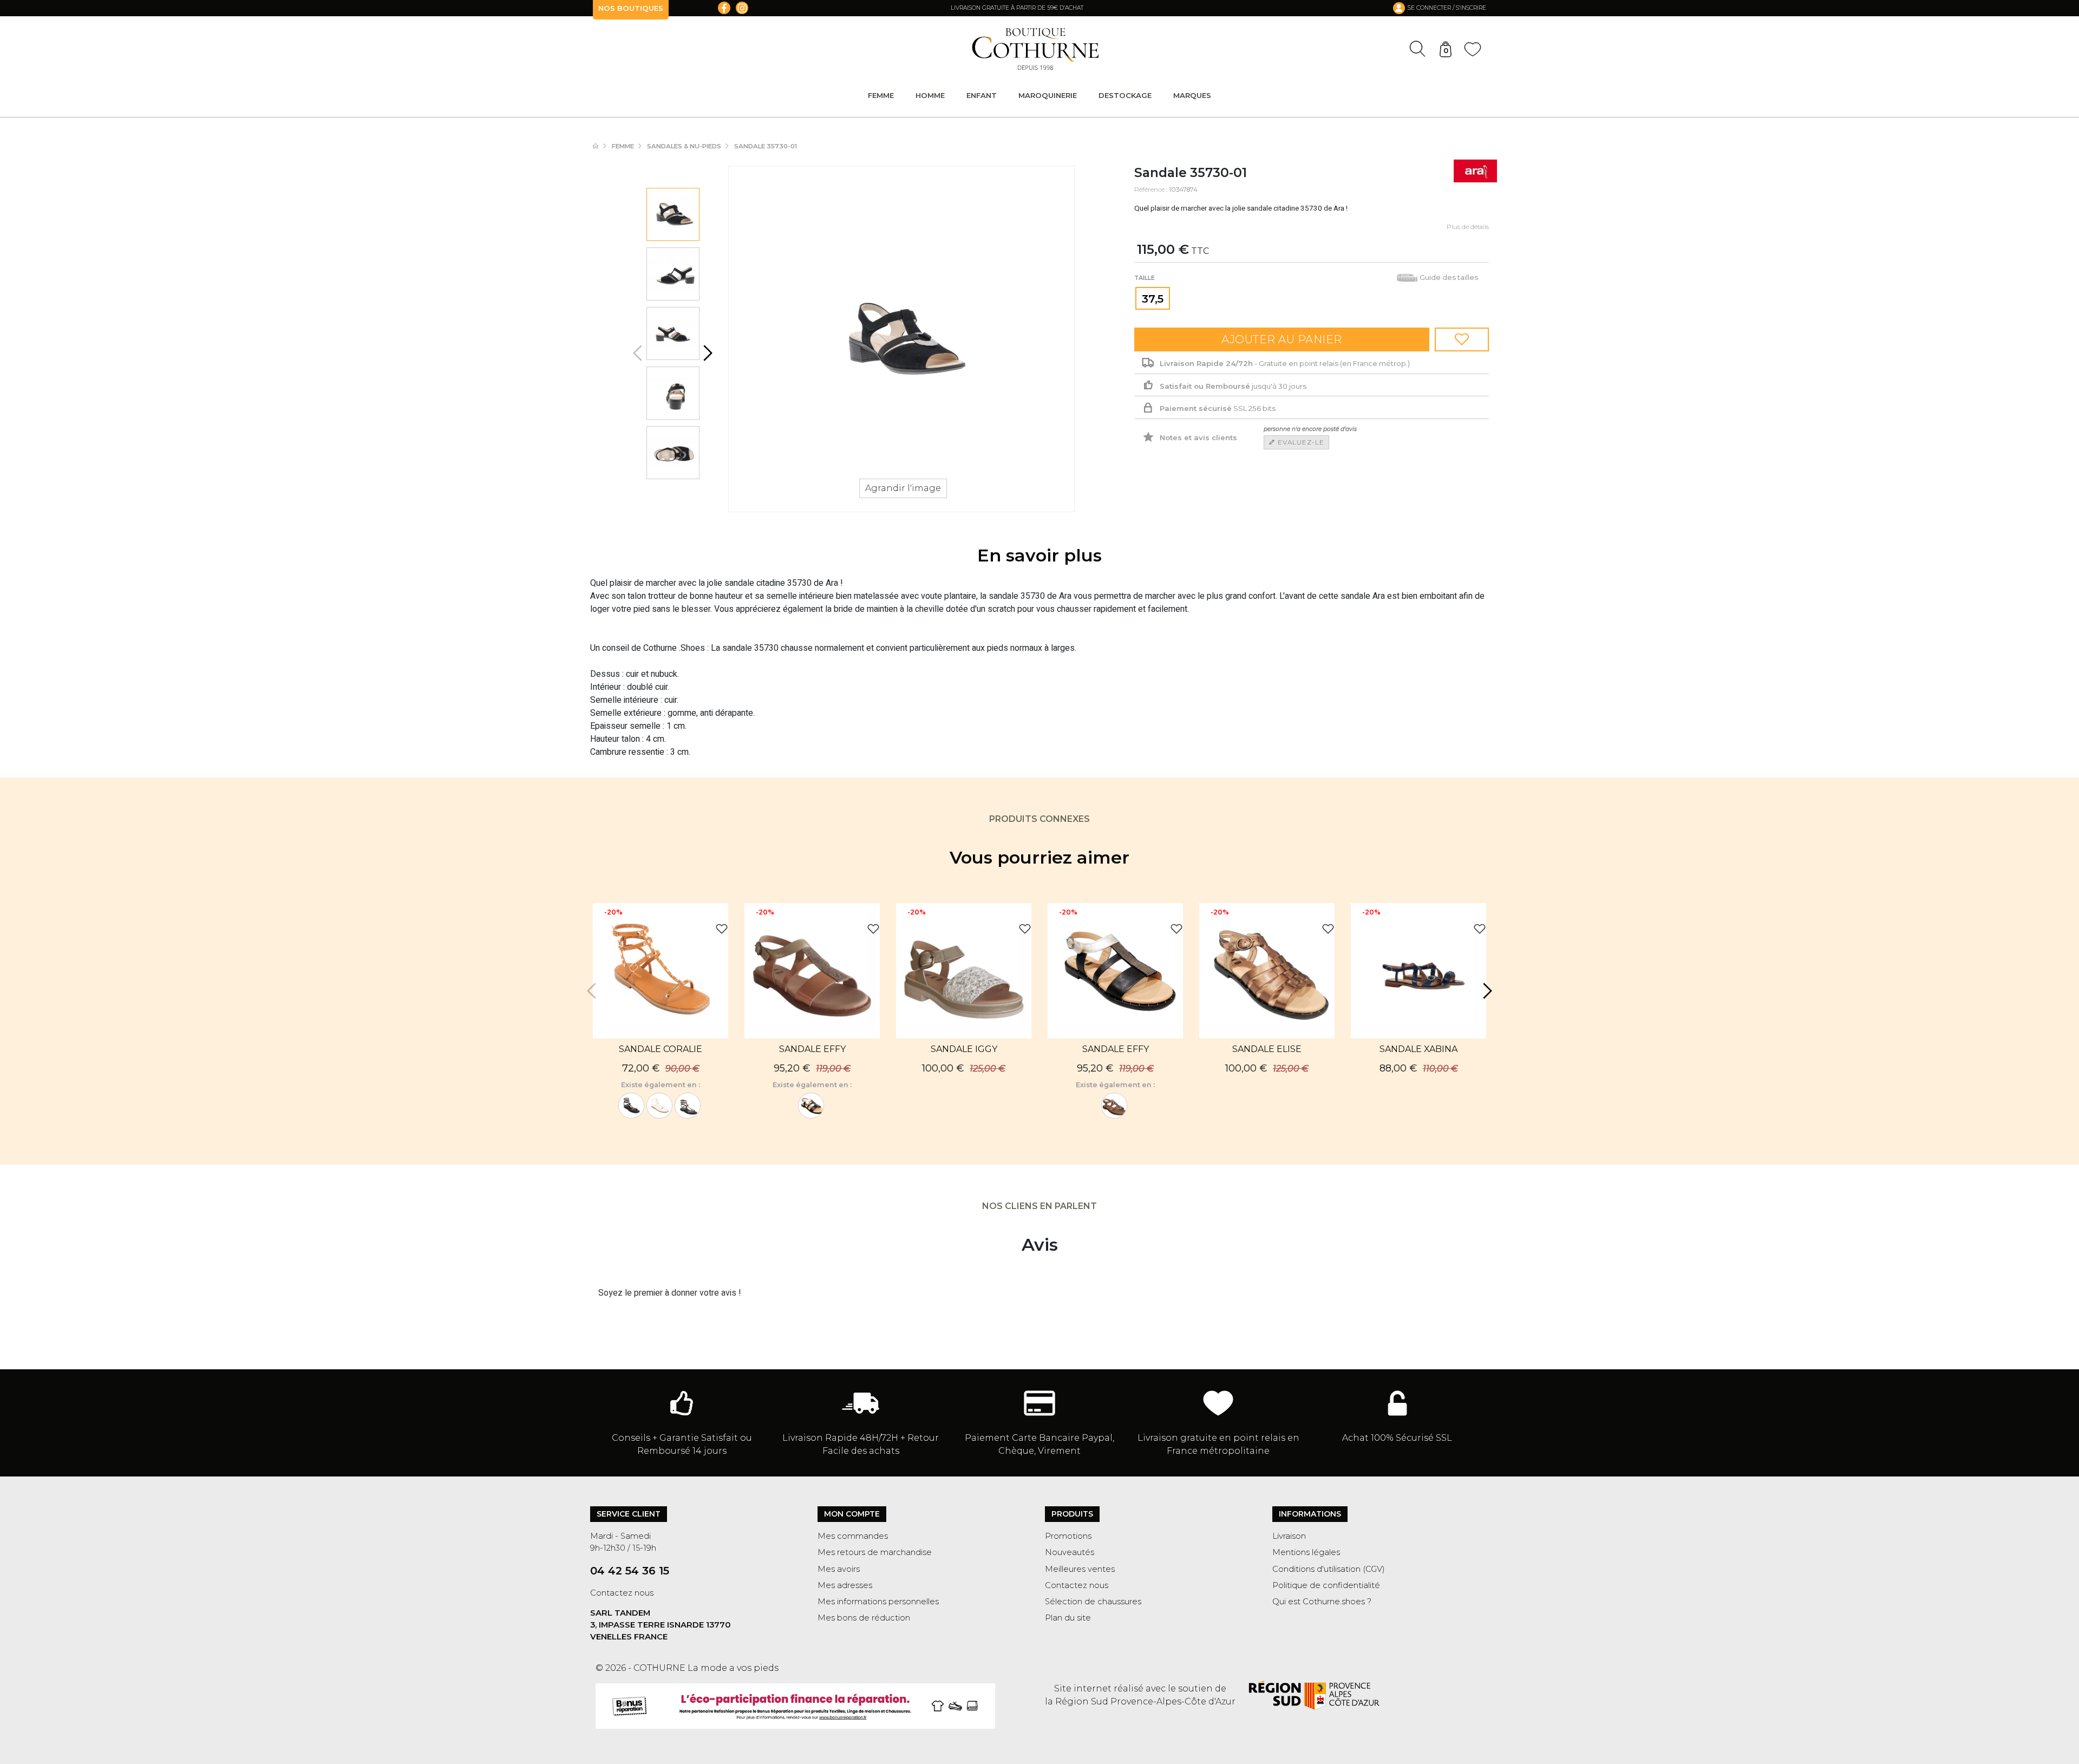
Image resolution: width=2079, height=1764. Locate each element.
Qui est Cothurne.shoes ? (1322, 1602)
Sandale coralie (661, 1049)
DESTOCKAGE (1125, 95)
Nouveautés (1070, 1552)
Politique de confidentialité (1326, 1585)
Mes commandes (853, 1536)
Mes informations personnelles (878, 1602)
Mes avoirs (839, 1569)
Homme (930, 95)
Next (707, 353)
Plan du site (1068, 1618)
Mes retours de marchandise (875, 1552)
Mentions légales (1306, 1552)
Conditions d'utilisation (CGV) (1329, 1569)
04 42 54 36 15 (630, 1571)
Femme (881, 95)
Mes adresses (845, 1585)
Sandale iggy (964, 1049)
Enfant (982, 95)
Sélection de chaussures (1093, 1602)
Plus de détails (1468, 227)
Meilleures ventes (1080, 1569)
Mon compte (852, 1514)
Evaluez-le (1300, 442)
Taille (1145, 278)
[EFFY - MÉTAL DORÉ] (1114, 1106)
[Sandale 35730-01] (673, 214)
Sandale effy (812, 1049)
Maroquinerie (1048, 95)
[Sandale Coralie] (631, 1106)
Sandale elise (1267, 1049)
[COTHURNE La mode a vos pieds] (1035, 49)
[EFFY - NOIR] (811, 1106)
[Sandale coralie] (688, 1106)
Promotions (1068, 1536)
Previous (639, 353)
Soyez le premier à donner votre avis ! (670, 1293)
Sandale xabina (1418, 1049)
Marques (1192, 95)
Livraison (1289, 1536)
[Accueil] (601, 146)
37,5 (1153, 299)
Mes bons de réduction (864, 1618)
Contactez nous (622, 1593)
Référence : (1151, 190)
